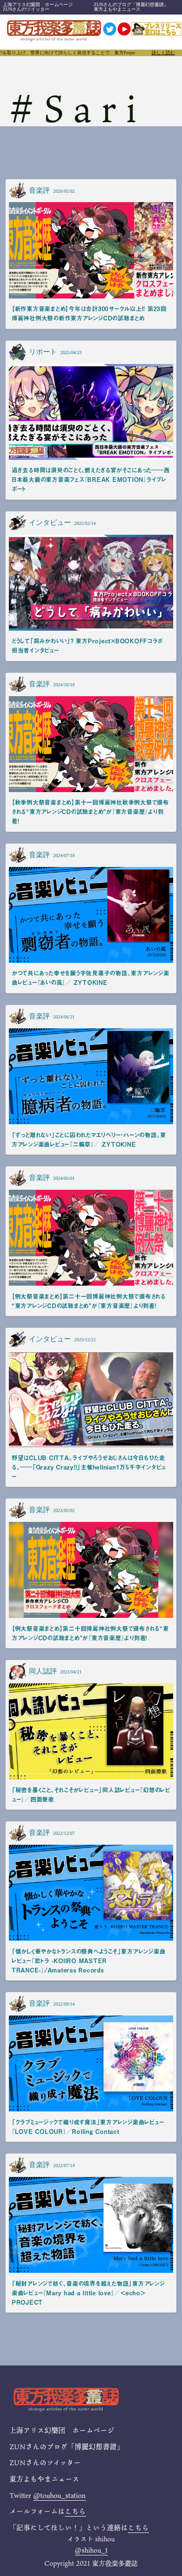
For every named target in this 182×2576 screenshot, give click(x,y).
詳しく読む (163, 53)
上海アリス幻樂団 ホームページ (38, 4)
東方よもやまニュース (117, 9)
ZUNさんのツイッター (26, 9)
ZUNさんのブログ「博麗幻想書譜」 (131, 4)
